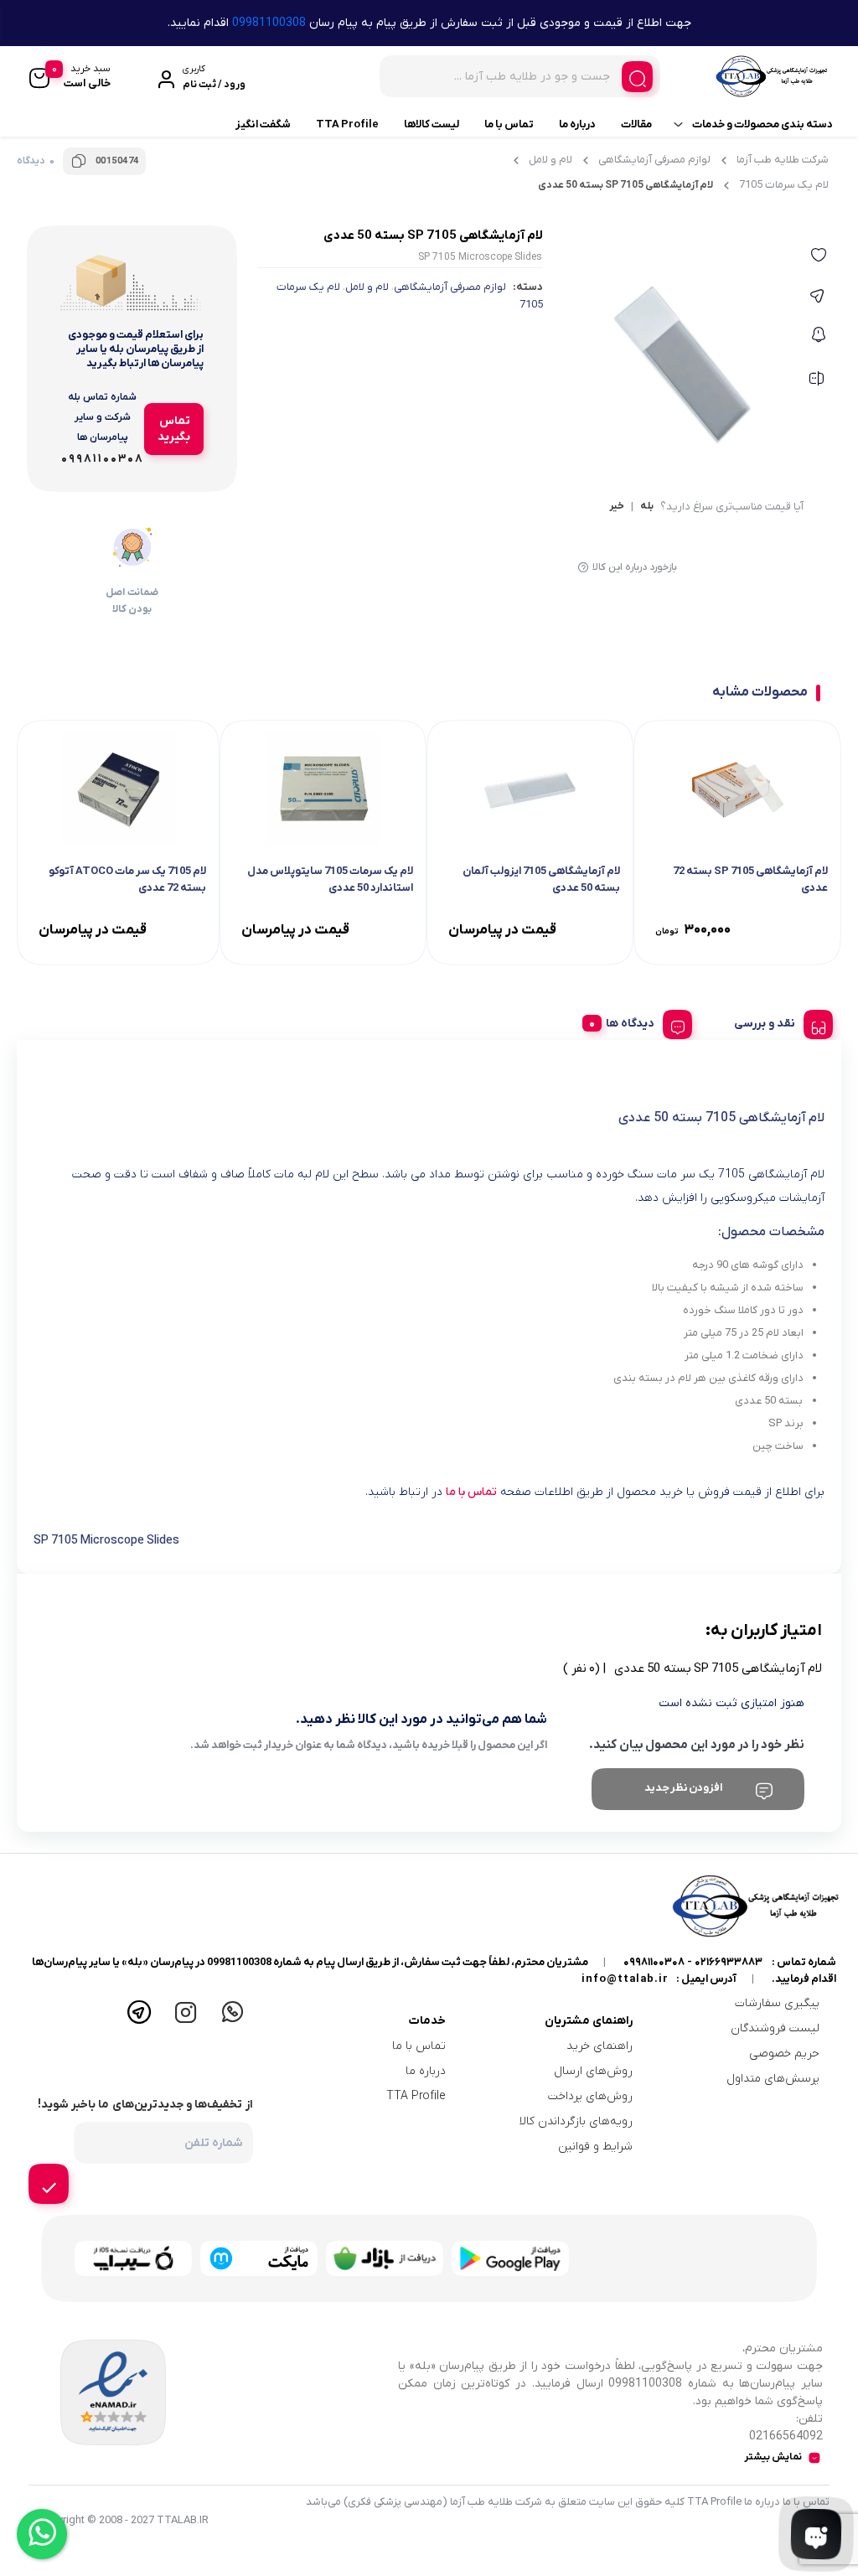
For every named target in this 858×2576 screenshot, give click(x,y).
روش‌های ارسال (593, 2071)
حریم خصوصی (784, 2054)
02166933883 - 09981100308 (693, 1962)
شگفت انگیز (263, 124)
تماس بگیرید (174, 429)
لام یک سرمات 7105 (784, 185)
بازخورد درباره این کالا (635, 567)
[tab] (777, 1022)
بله (647, 507)
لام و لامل (550, 160)
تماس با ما (509, 124)
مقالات (636, 124)
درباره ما (577, 124)
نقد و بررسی (765, 1024)
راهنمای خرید (600, 2046)
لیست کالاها (432, 124)
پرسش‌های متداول (773, 2079)
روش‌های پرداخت (590, 2096)
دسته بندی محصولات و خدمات (762, 124)
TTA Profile (347, 124)
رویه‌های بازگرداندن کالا (576, 2121)
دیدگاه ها (630, 1024)
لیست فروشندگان (775, 2028)
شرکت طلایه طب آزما (783, 160)
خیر (617, 507)
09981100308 (269, 23)
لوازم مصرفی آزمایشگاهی (654, 160)
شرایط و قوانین (595, 2147)
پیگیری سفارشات (777, 2003)
